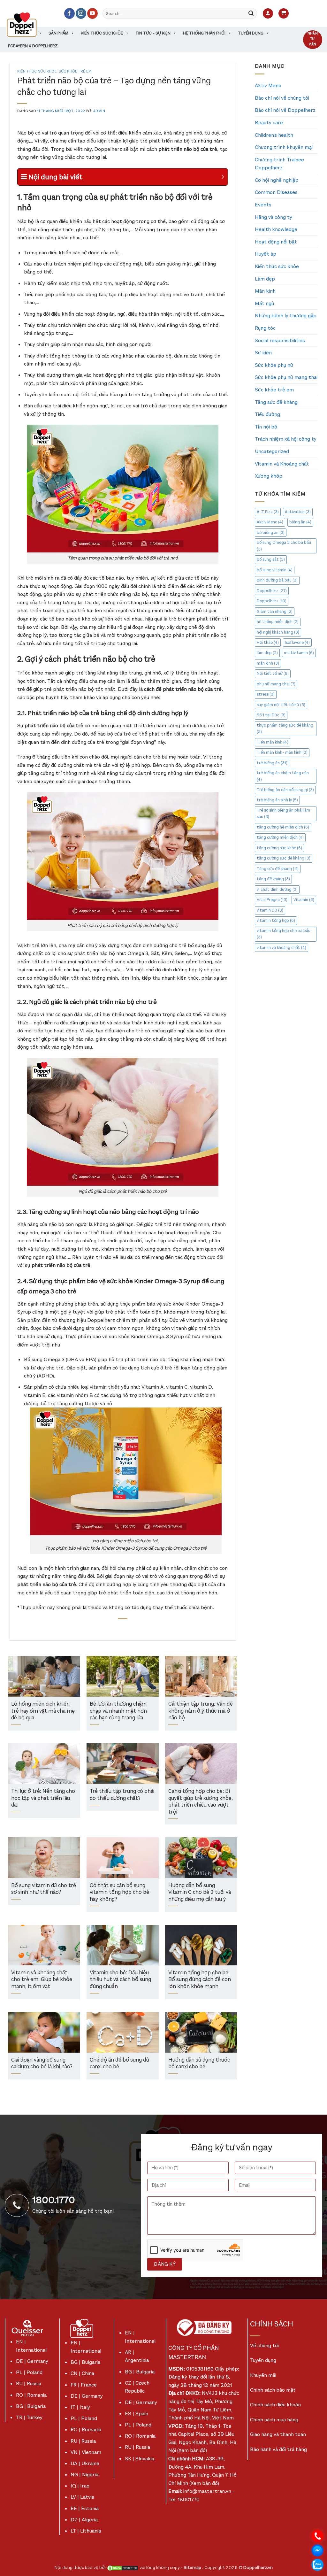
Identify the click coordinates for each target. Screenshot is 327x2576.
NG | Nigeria (84, 2475)
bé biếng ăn (271, 532)
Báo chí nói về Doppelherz (285, 110)
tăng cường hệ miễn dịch (283, 827)
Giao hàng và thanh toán (278, 2434)
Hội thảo (268, 642)
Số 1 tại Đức (271, 715)
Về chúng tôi (264, 2345)
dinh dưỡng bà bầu (277, 580)
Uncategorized (272, 451)
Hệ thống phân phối (204, 33)
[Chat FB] (317, 2550)
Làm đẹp (265, 279)
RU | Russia (29, 2383)
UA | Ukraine (85, 2463)
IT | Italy (80, 2407)
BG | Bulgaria (31, 2406)
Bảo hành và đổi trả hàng (278, 2449)
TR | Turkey (29, 2417)
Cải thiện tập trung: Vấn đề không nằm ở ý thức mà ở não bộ (201, 1711)
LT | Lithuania (86, 2531)
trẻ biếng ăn (272, 763)
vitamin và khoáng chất (281, 948)
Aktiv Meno (268, 85)
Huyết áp (266, 254)
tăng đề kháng (273, 879)
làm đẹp (267, 653)
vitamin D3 (270, 910)
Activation (298, 512)
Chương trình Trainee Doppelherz (279, 164)
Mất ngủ (264, 303)
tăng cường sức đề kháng (284, 858)
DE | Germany (32, 2361)
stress (266, 694)
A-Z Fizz (268, 512)
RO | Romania (31, 2395)
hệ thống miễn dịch (278, 622)
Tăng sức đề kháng (276, 402)
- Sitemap (191, 2568)
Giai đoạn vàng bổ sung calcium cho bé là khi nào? (42, 2064)
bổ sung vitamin (275, 570)
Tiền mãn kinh (273, 742)
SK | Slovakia (140, 2459)
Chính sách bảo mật (273, 2390)
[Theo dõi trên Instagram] (81, 13)
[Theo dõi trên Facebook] (69, 13)
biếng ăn (300, 522)
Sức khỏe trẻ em (75, 71)
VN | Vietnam (86, 2452)
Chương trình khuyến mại (284, 147)
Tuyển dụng (251, 33)
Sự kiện (263, 353)
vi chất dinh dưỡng (277, 889)
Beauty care (269, 123)
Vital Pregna (272, 900)
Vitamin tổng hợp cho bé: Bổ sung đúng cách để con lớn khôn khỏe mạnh (200, 1980)
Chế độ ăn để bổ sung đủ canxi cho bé (119, 2064)
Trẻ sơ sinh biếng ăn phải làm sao (283, 813)
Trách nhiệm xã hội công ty (286, 439)
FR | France (84, 2385)
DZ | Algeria (84, 2520)
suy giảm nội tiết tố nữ (281, 705)
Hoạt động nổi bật (276, 242)
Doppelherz (272, 591)
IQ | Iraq (80, 2486)
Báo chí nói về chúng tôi (282, 98)
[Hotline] (317, 2536)
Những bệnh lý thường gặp (286, 316)
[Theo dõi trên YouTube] (92, 13)
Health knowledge (276, 229)
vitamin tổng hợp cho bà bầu (284, 934)
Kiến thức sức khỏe (102, 33)
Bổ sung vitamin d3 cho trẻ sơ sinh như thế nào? (44, 1889)
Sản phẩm (58, 33)
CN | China (82, 2373)
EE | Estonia (85, 2508)
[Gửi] (251, 13)
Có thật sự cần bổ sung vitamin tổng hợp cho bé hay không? (119, 1893)
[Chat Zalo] (317, 2564)
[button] (268, 14)
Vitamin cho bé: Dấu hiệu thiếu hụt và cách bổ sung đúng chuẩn (120, 1980)
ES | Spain (137, 2414)
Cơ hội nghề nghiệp (277, 180)
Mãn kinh (265, 291)
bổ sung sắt (271, 559)
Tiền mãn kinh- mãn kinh (282, 752)
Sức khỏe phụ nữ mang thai (286, 377)
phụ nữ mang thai (276, 684)
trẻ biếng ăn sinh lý (277, 800)
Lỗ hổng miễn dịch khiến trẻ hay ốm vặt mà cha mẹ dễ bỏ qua (43, 1711)
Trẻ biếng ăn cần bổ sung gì (285, 790)
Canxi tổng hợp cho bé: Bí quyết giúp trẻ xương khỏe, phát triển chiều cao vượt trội (201, 1802)
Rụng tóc (265, 328)
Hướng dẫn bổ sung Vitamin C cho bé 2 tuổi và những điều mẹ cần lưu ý (200, 1893)
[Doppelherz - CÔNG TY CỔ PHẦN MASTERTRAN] (29, 25)
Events (263, 205)
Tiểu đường (267, 414)
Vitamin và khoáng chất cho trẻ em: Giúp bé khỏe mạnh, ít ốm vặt (42, 1980)
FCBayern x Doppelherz (33, 46)
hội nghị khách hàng (278, 632)
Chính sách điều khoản (275, 2405)
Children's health (274, 135)
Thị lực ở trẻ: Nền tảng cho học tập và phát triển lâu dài (43, 1798)
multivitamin (299, 653)
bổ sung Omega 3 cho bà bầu (284, 546)
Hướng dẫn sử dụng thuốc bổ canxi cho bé (199, 2064)
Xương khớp (269, 476)
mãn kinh (268, 663)
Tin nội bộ (266, 427)
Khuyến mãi (263, 2375)
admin (99, 111)
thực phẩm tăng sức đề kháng (285, 728)
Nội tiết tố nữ (273, 673)
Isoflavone (297, 642)
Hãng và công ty (274, 217)
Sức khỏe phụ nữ (274, 365)
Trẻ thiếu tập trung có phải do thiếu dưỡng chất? (122, 1795)
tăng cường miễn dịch (280, 837)
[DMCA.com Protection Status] (123, 2568)
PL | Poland (29, 2372)
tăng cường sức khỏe (279, 848)
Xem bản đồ (192, 2450)
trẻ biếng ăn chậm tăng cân (283, 776)
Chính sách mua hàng (274, 2420)
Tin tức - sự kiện (153, 33)
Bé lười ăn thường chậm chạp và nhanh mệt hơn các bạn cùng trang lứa (118, 1711)
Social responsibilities (280, 340)
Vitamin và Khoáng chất (282, 464)
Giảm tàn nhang (275, 611)
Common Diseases (276, 192)
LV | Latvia (82, 2497)
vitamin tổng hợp (276, 920)
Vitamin (304, 900)
